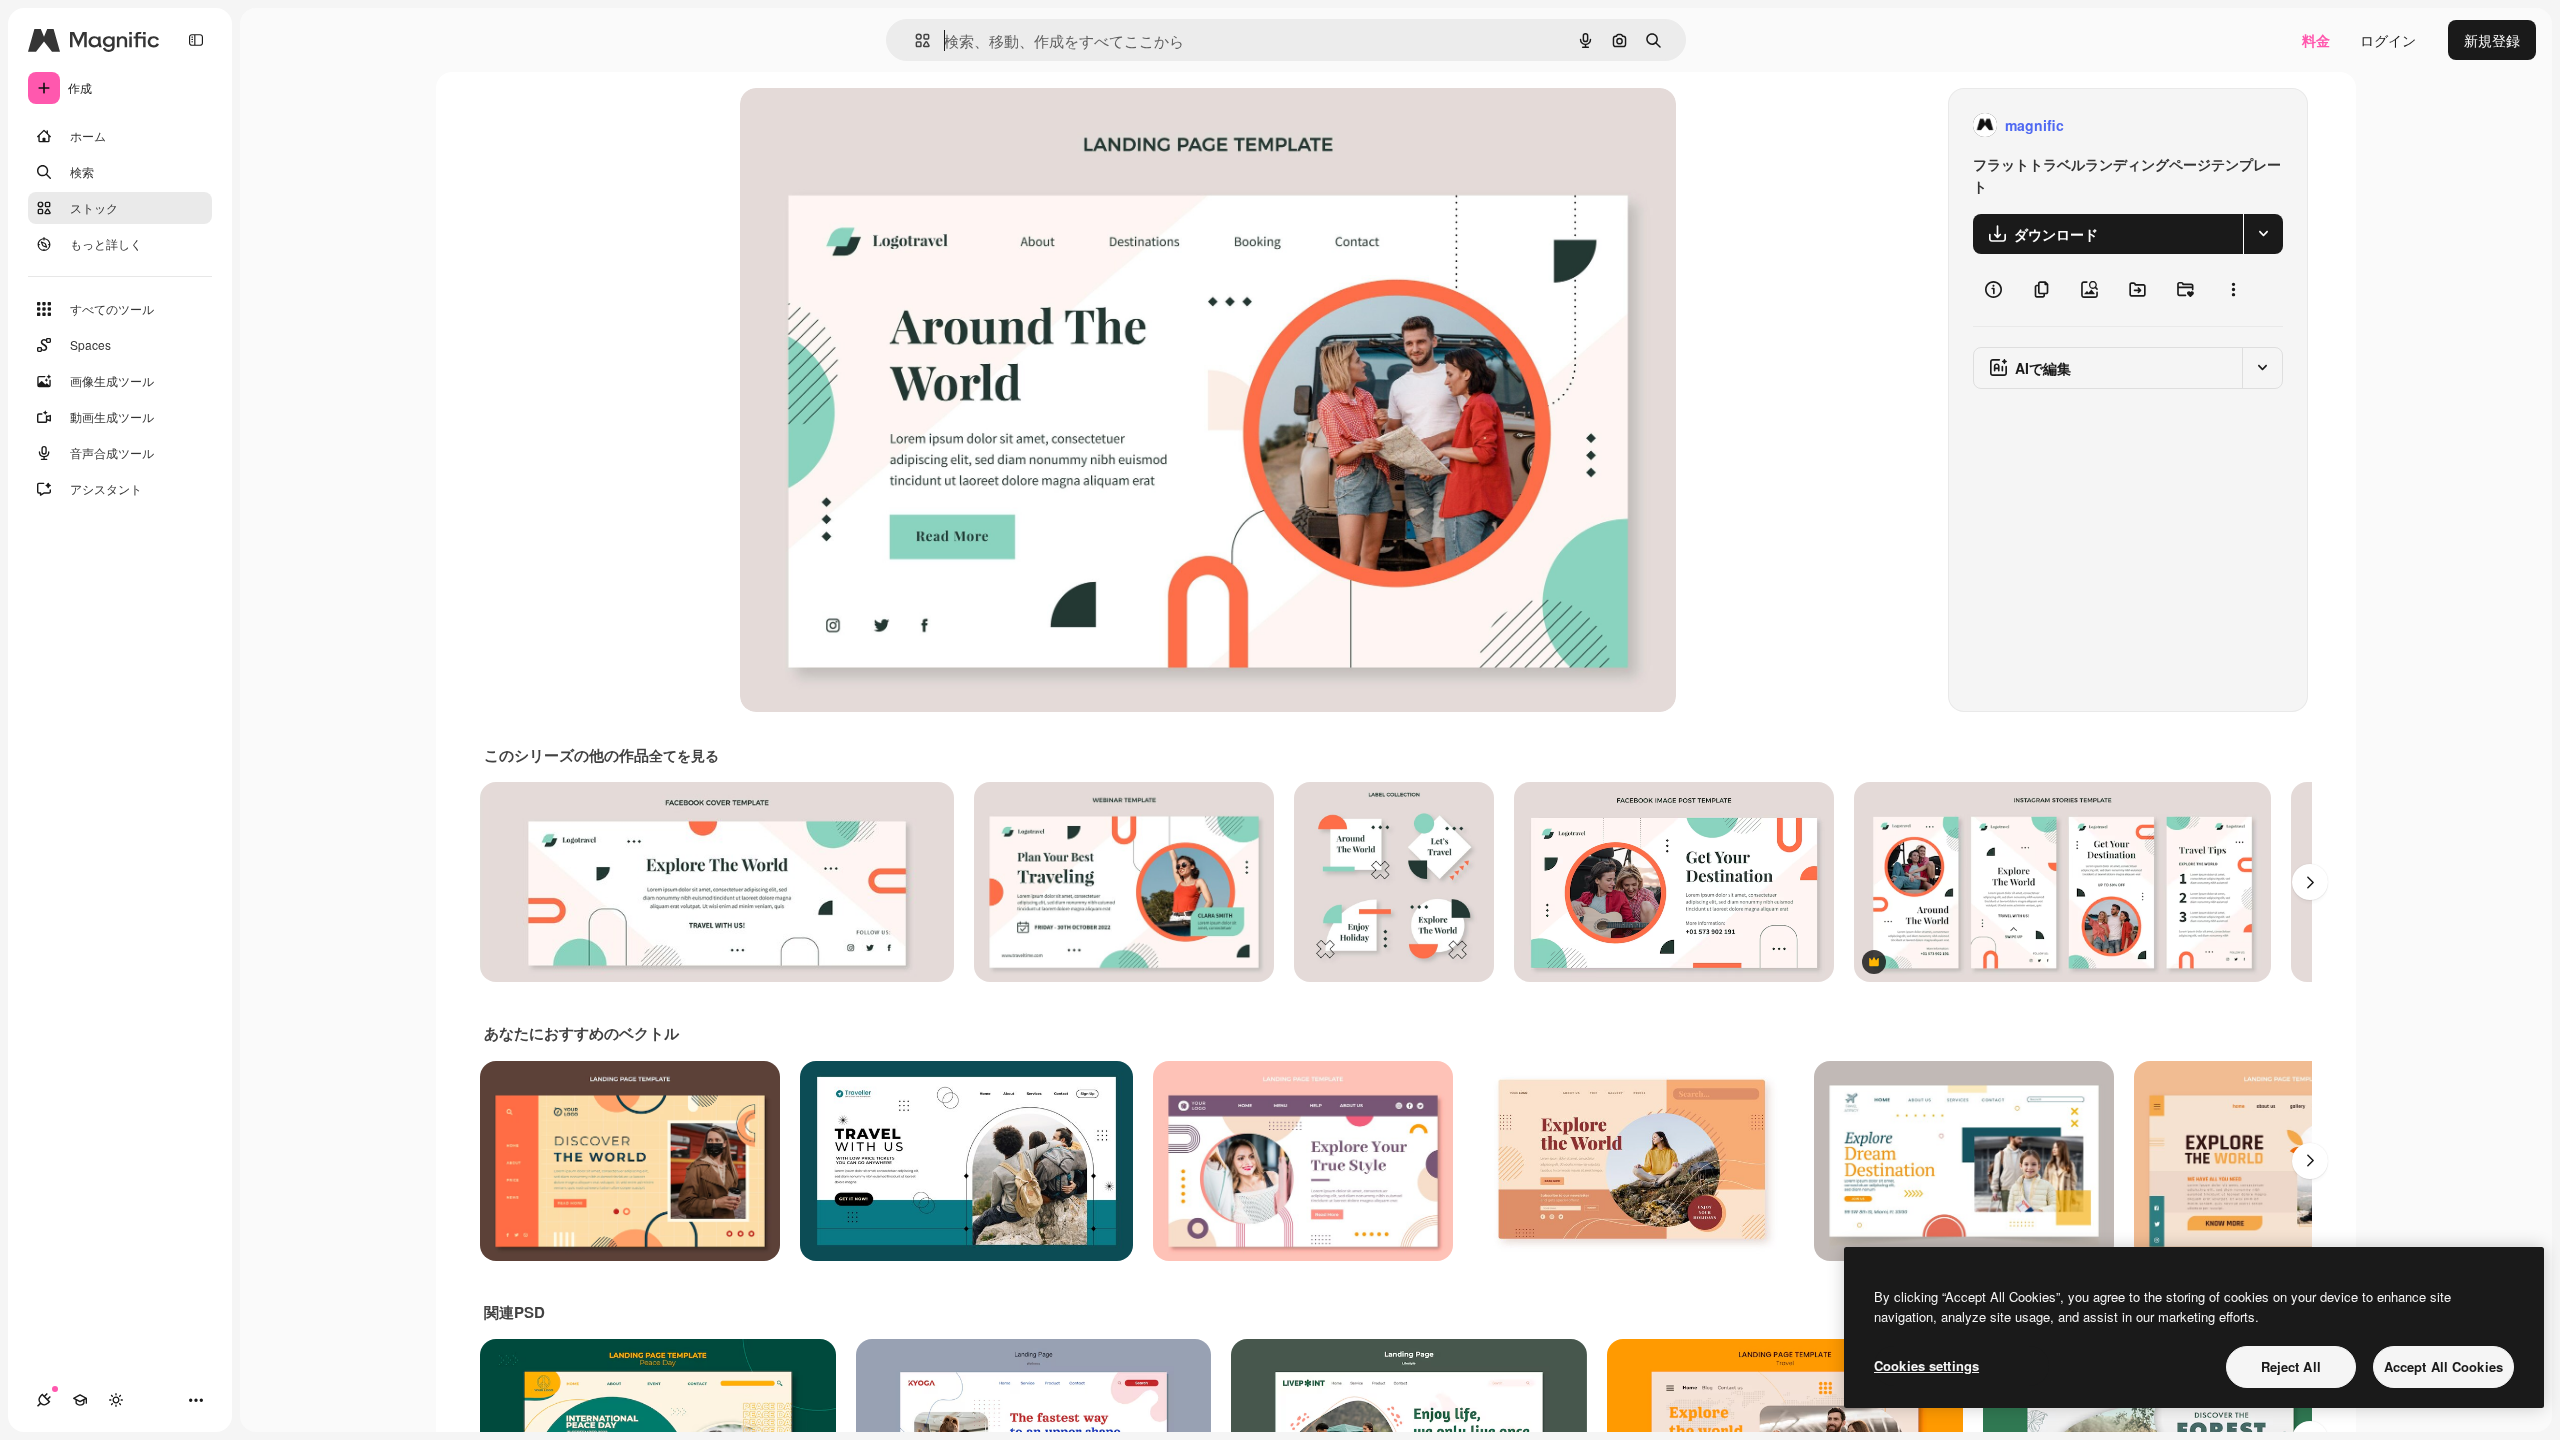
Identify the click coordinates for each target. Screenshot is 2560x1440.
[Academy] (80, 1400)
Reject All (2291, 1366)
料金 (2316, 40)
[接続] (44, 1400)
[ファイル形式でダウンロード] (2263, 234)
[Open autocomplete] (914, 40)
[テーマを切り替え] (116, 1400)
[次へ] (2310, 882)
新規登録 (2492, 40)
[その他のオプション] (2233, 290)
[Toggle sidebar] (196, 40)
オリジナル (877, 125)
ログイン (2388, 40)
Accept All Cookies (2443, 1366)
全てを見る (684, 755)
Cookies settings (1926, 1365)
